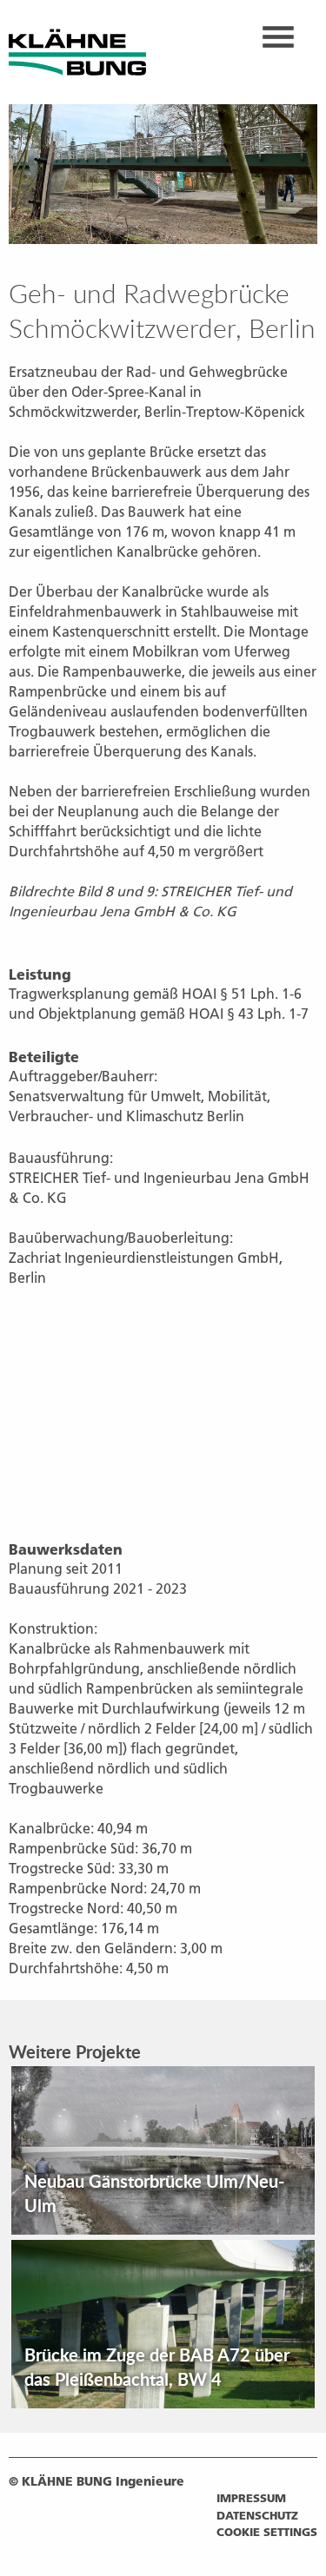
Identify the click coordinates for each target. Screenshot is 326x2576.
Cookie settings (267, 2532)
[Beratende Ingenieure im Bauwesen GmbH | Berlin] (77, 50)
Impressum (251, 2498)
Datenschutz (257, 2515)
